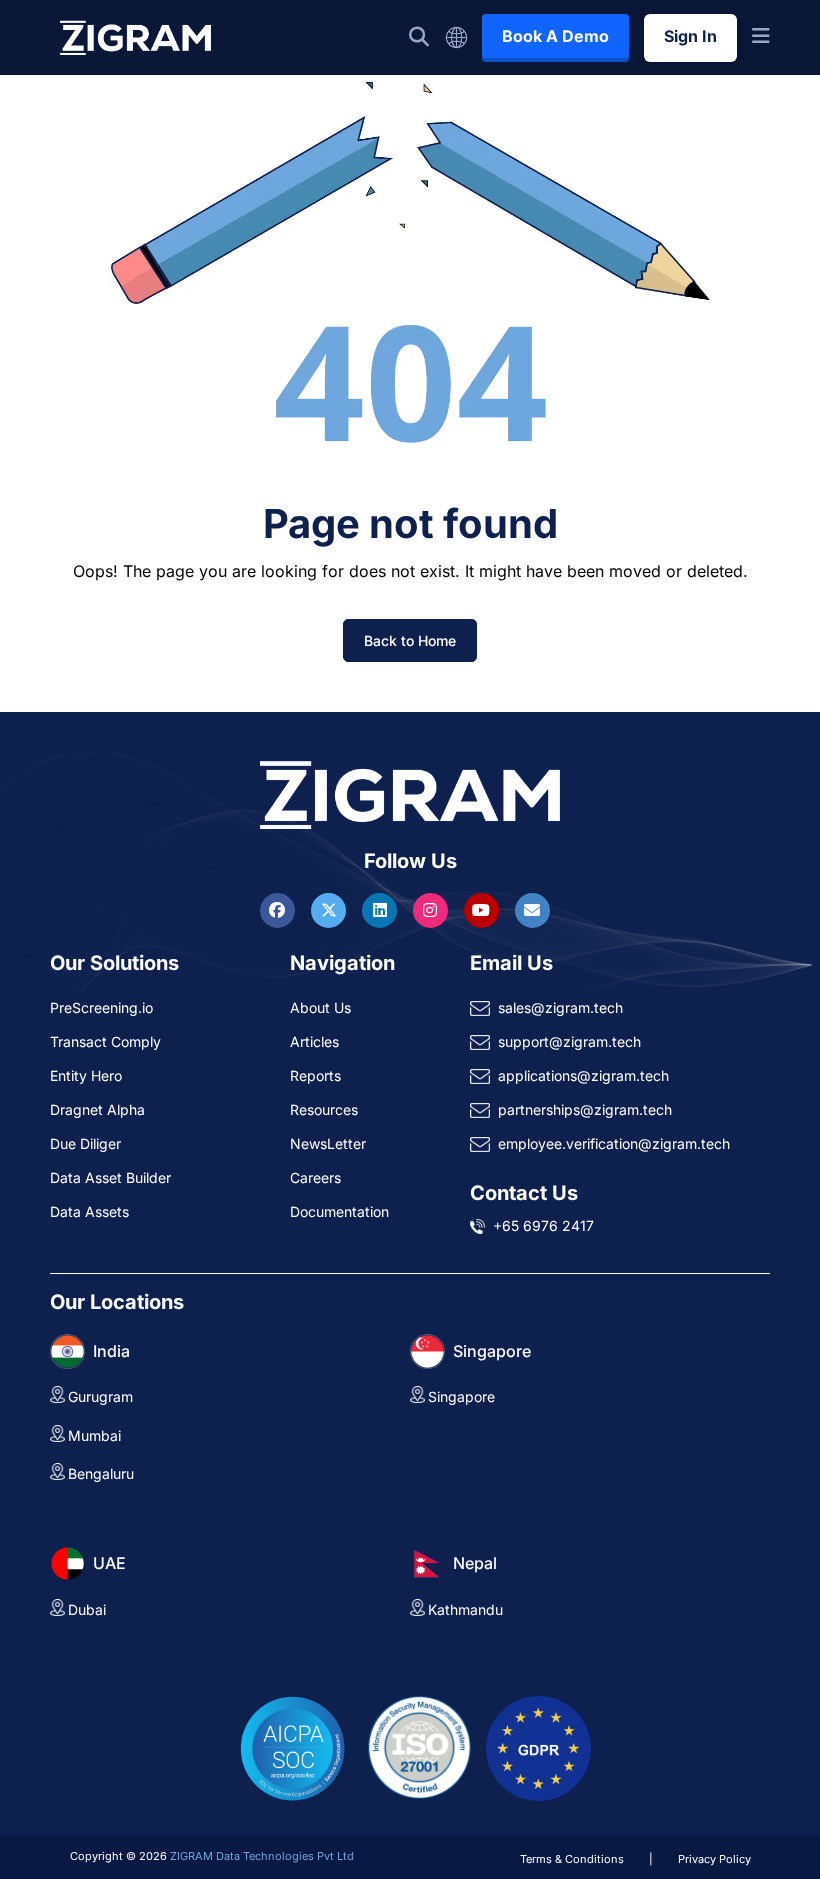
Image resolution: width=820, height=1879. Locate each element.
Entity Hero (86, 1075)
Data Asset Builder (110, 1177)
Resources (324, 1109)
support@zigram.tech (569, 1041)
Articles (314, 1041)
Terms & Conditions (572, 1859)
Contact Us (524, 1193)
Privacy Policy (714, 1859)
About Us (320, 1007)
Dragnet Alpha (97, 1109)
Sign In (690, 36)
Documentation (339, 1211)
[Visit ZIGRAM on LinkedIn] (382, 910)
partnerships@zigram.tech (585, 1109)
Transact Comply (105, 1041)
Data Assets (89, 1211)
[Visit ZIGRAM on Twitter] (331, 910)
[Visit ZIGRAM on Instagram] (433, 910)
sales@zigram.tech (560, 1007)
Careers (315, 1177)
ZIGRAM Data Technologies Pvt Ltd (262, 1856)
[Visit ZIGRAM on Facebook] (280, 910)
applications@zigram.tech (583, 1075)
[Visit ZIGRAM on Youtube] (484, 910)
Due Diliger (85, 1143)
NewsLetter (328, 1143)
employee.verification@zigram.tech (614, 1143)
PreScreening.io (101, 1007)
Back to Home (410, 640)
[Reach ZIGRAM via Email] (532, 910)
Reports (315, 1075)
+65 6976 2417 (543, 1225)
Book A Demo (555, 36)
